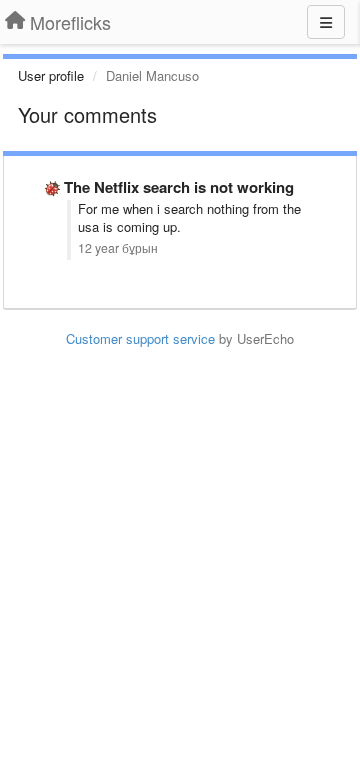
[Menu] (326, 22)
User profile (51, 75)
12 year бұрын (118, 248)
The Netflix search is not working (179, 187)
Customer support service (140, 338)
